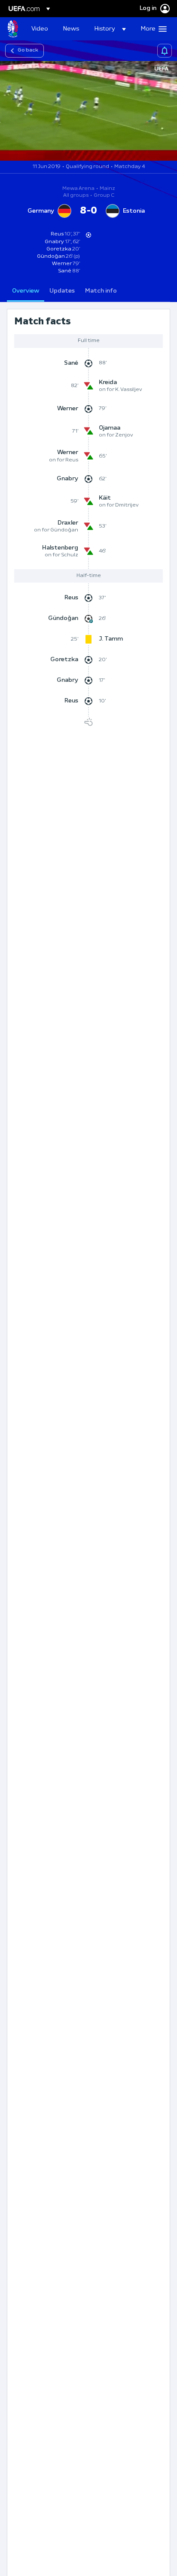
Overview (26, 291)
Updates (62, 291)
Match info (101, 291)
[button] (110, 29)
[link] (40, 29)
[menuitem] (40, 29)
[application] (88, 111)
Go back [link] (28, 50)
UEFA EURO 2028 (13, 29)
